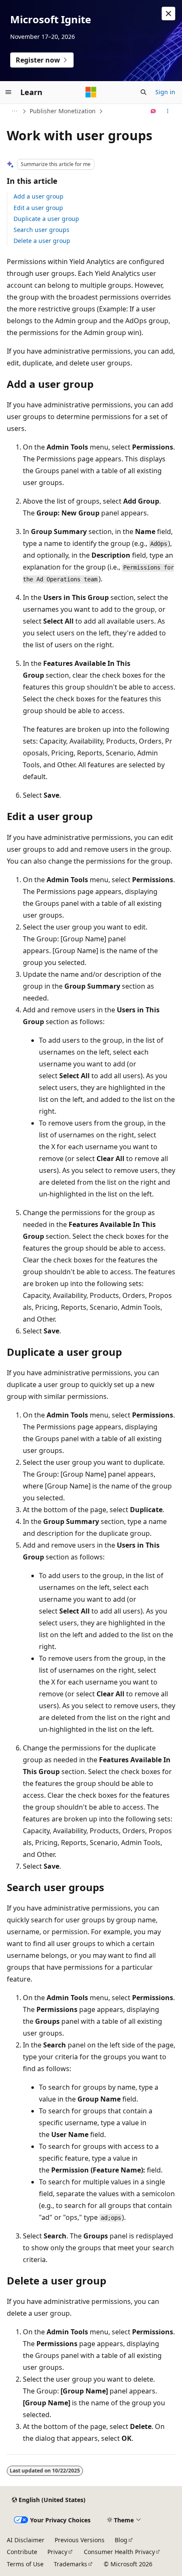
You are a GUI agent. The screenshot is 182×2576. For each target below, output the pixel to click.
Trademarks (70, 2564)
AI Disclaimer (26, 2540)
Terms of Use (25, 2564)
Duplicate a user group (46, 219)
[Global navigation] (8, 92)
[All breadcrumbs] (14, 111)
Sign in (165, 92)
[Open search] (143, 92)
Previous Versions (80, 2540)
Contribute (22, 2552)
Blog (121, 2540)
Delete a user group (42, 241)
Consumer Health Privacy (119, 2552)
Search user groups (41, 230)
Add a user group (39, 196)
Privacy (57, 2552)
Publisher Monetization (63, 111)
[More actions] (168, 111)
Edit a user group (38, 208)
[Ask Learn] (153, 111)
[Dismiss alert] (168, 14)
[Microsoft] (91, 92)
